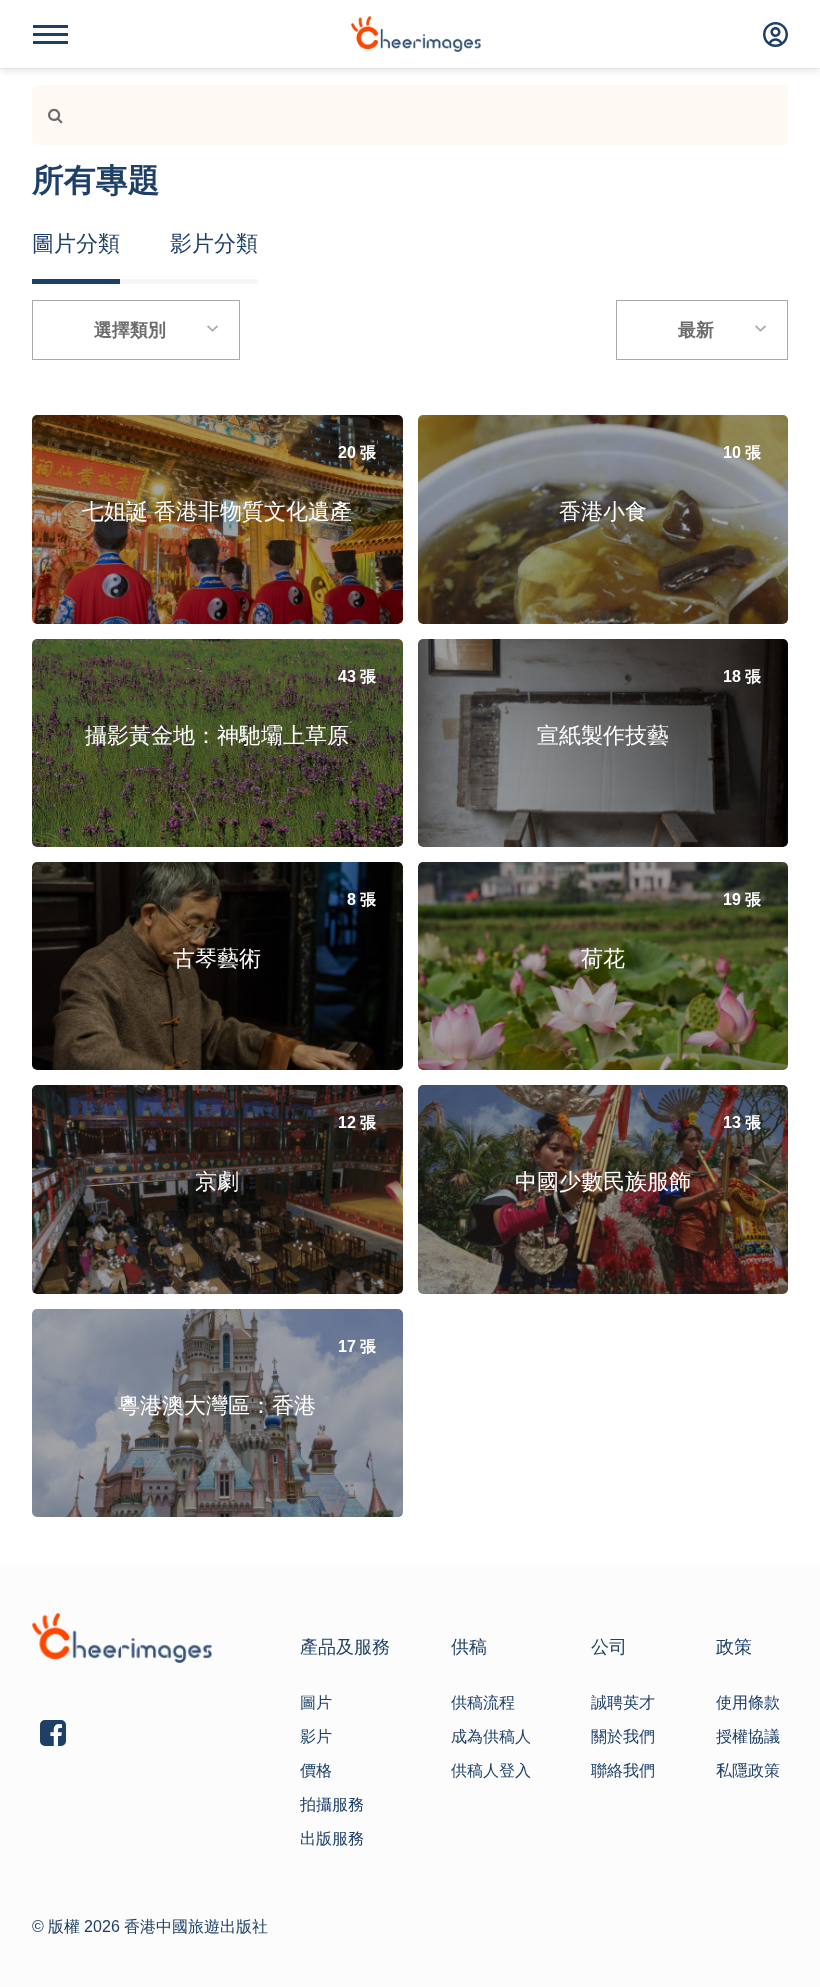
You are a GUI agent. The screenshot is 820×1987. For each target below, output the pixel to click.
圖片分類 (76, 243)
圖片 (316, 1702)
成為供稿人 (491, 1736)
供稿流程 (483, 1702)
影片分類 (214, 243)
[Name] (50, 34)
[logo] (416, 34)
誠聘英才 (623, 1702)
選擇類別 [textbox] (130, 330)
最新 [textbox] (696, 330)
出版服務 (332, 1838)
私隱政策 (748, 1770)
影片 (316, 1736)
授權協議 (748, 1736)
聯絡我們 (623, 1770)
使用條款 (748, 1702)
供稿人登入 (491, 1770)
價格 (316, 1770)
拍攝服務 (332, 1804)
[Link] (47, 115)
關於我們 (623, 1736)
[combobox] (136, 330)
